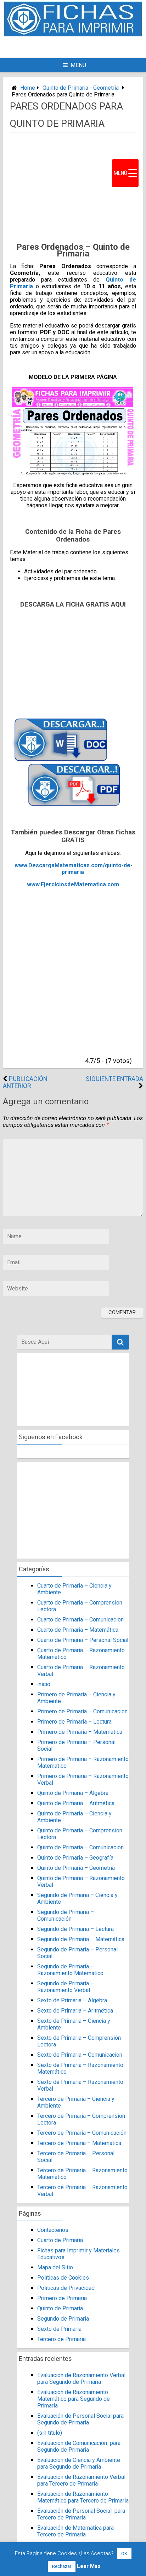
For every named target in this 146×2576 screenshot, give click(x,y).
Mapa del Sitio (55, 2267)
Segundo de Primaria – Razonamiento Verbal (66, 1987)
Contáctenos (53, 2230)
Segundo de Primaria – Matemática (81, 1939)
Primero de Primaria (62, 2298)
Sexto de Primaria (59, 2329)
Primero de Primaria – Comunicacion (82, 1711)
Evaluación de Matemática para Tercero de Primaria (75, 2531)
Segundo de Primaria (63, 2319)
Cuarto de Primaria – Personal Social (83, 1640)
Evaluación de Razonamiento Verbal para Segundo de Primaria (81, 2379)
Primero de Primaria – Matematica (80, 1732)
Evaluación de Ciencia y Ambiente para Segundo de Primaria (79, 2463)
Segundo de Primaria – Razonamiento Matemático (70, 1970)
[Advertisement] (81, 47)
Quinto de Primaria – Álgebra (73, 1793)
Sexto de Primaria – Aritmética (75, 2011)
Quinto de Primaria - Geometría (81, 88)
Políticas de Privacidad (66, 2288)
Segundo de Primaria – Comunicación (66, 1915)
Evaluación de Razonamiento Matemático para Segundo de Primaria (74, 2399)
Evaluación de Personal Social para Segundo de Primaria (80, 2419)
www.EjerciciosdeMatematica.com (73, 884)
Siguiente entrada (114, 1079)
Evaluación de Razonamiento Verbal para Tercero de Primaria (81, 2480)
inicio (44, 1684)
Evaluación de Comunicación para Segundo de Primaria (79, 2446)
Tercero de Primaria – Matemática (79, 2143)
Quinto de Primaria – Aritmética (76, 1803)
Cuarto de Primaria (60, 2240)
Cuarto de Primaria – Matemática (78, 1630)
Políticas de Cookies (63, 2278)
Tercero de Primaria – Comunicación (82, 2133)
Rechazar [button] (62, 2566)
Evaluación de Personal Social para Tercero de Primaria (81, 2514)
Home (28, 88)
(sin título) (50, 2433)
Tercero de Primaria (61, 2339)
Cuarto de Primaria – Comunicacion (80, 1620)
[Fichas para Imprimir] (73, 34)
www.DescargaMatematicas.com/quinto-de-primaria (74, 869)
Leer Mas (89, 2566)
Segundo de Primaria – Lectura (75, 1929)
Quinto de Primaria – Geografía (75, 1858)
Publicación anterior (25, 1082)
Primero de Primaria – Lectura (74, 1722)
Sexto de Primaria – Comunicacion (80, 2055)
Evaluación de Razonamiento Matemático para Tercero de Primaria (83, 2497)
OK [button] (124, 2554)
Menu (78, 65)
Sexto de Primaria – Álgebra (72, 2000)
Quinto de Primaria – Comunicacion (80, 1847)
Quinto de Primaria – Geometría (76, 1868)
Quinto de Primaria (60, 2308)
